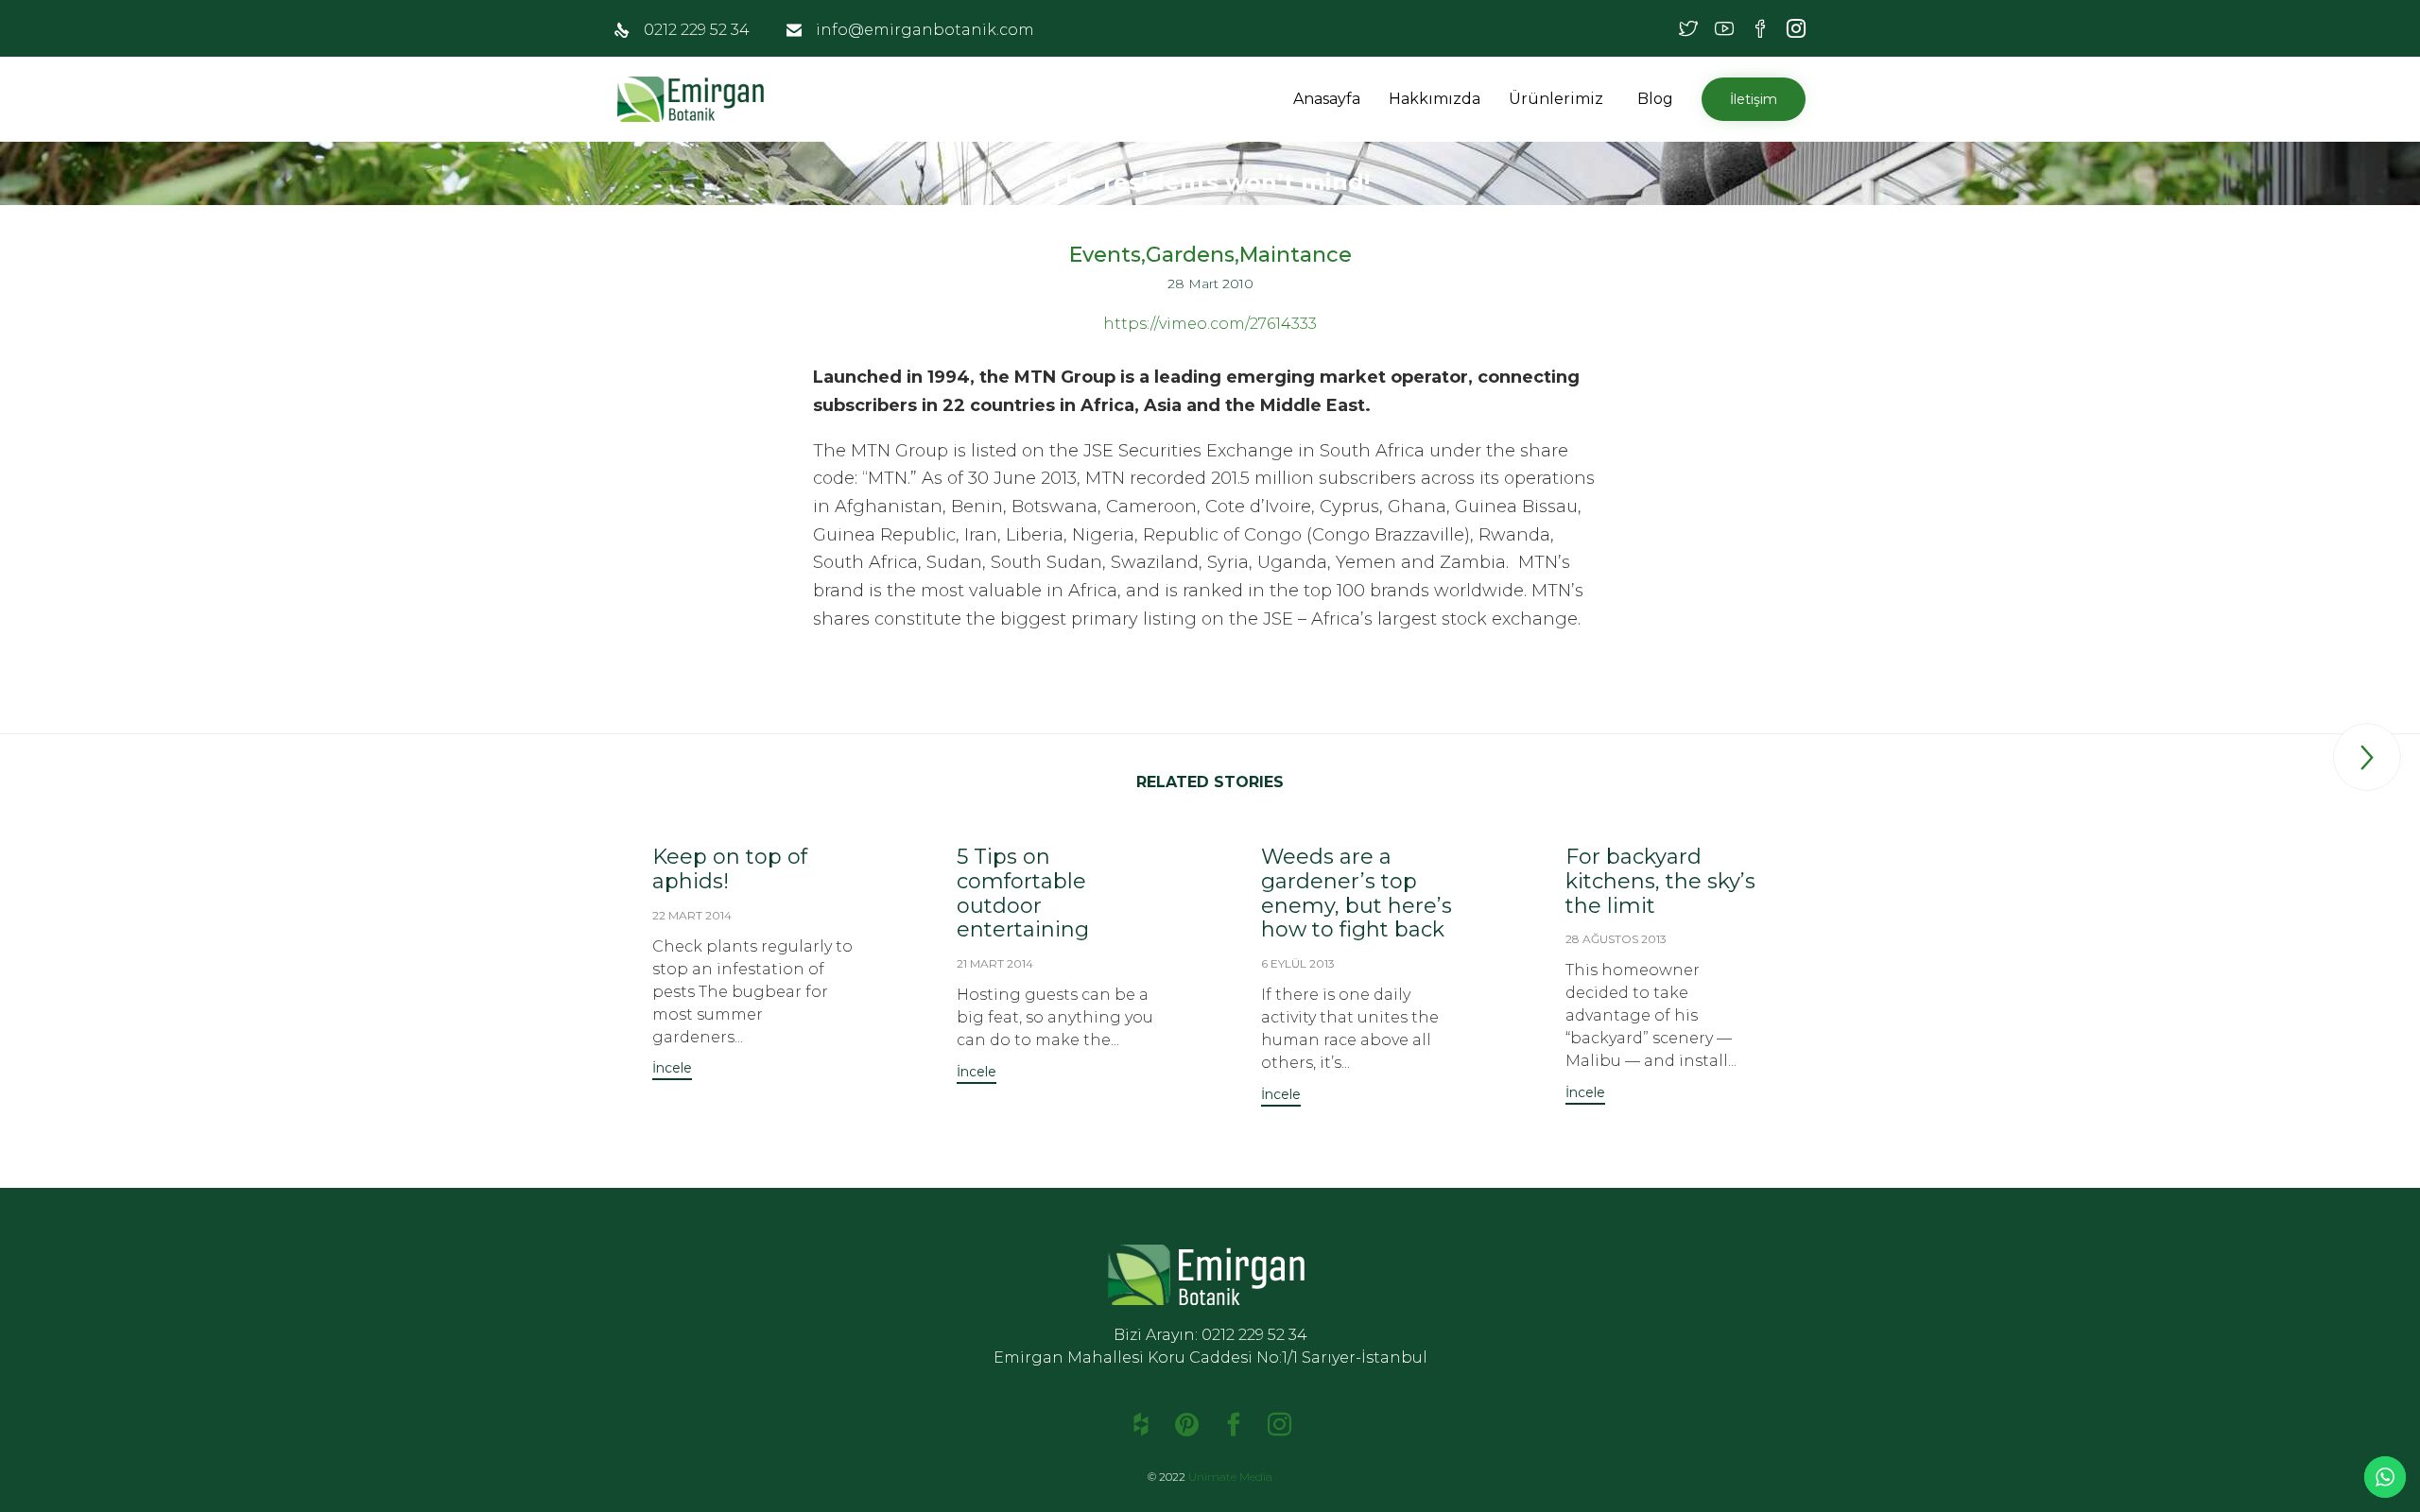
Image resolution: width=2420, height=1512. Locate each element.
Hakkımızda (1435, 99)
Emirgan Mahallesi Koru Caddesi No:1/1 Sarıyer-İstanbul (1210, 1357)
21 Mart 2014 (995, 963)
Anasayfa (1327, 99)
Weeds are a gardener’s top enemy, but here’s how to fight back (1357, 893)
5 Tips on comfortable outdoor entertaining (1023, 893)
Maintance (1296, 255)
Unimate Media (1230, 1477)
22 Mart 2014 (692, 915)
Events (1105, 255)
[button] (1606, 99)
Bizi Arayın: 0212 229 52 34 (1210, 1335)
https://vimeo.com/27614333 (1210, 324)
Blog (1655, 99)
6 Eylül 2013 (1298, 963)
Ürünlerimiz (1556, 99)
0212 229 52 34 (697, 30)
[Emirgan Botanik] (695, 99)
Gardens (1190, 255)
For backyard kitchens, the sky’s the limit (1660, 881)
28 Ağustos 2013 (1616, 939)
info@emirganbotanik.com (925, 30)
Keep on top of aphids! (730, 869)
